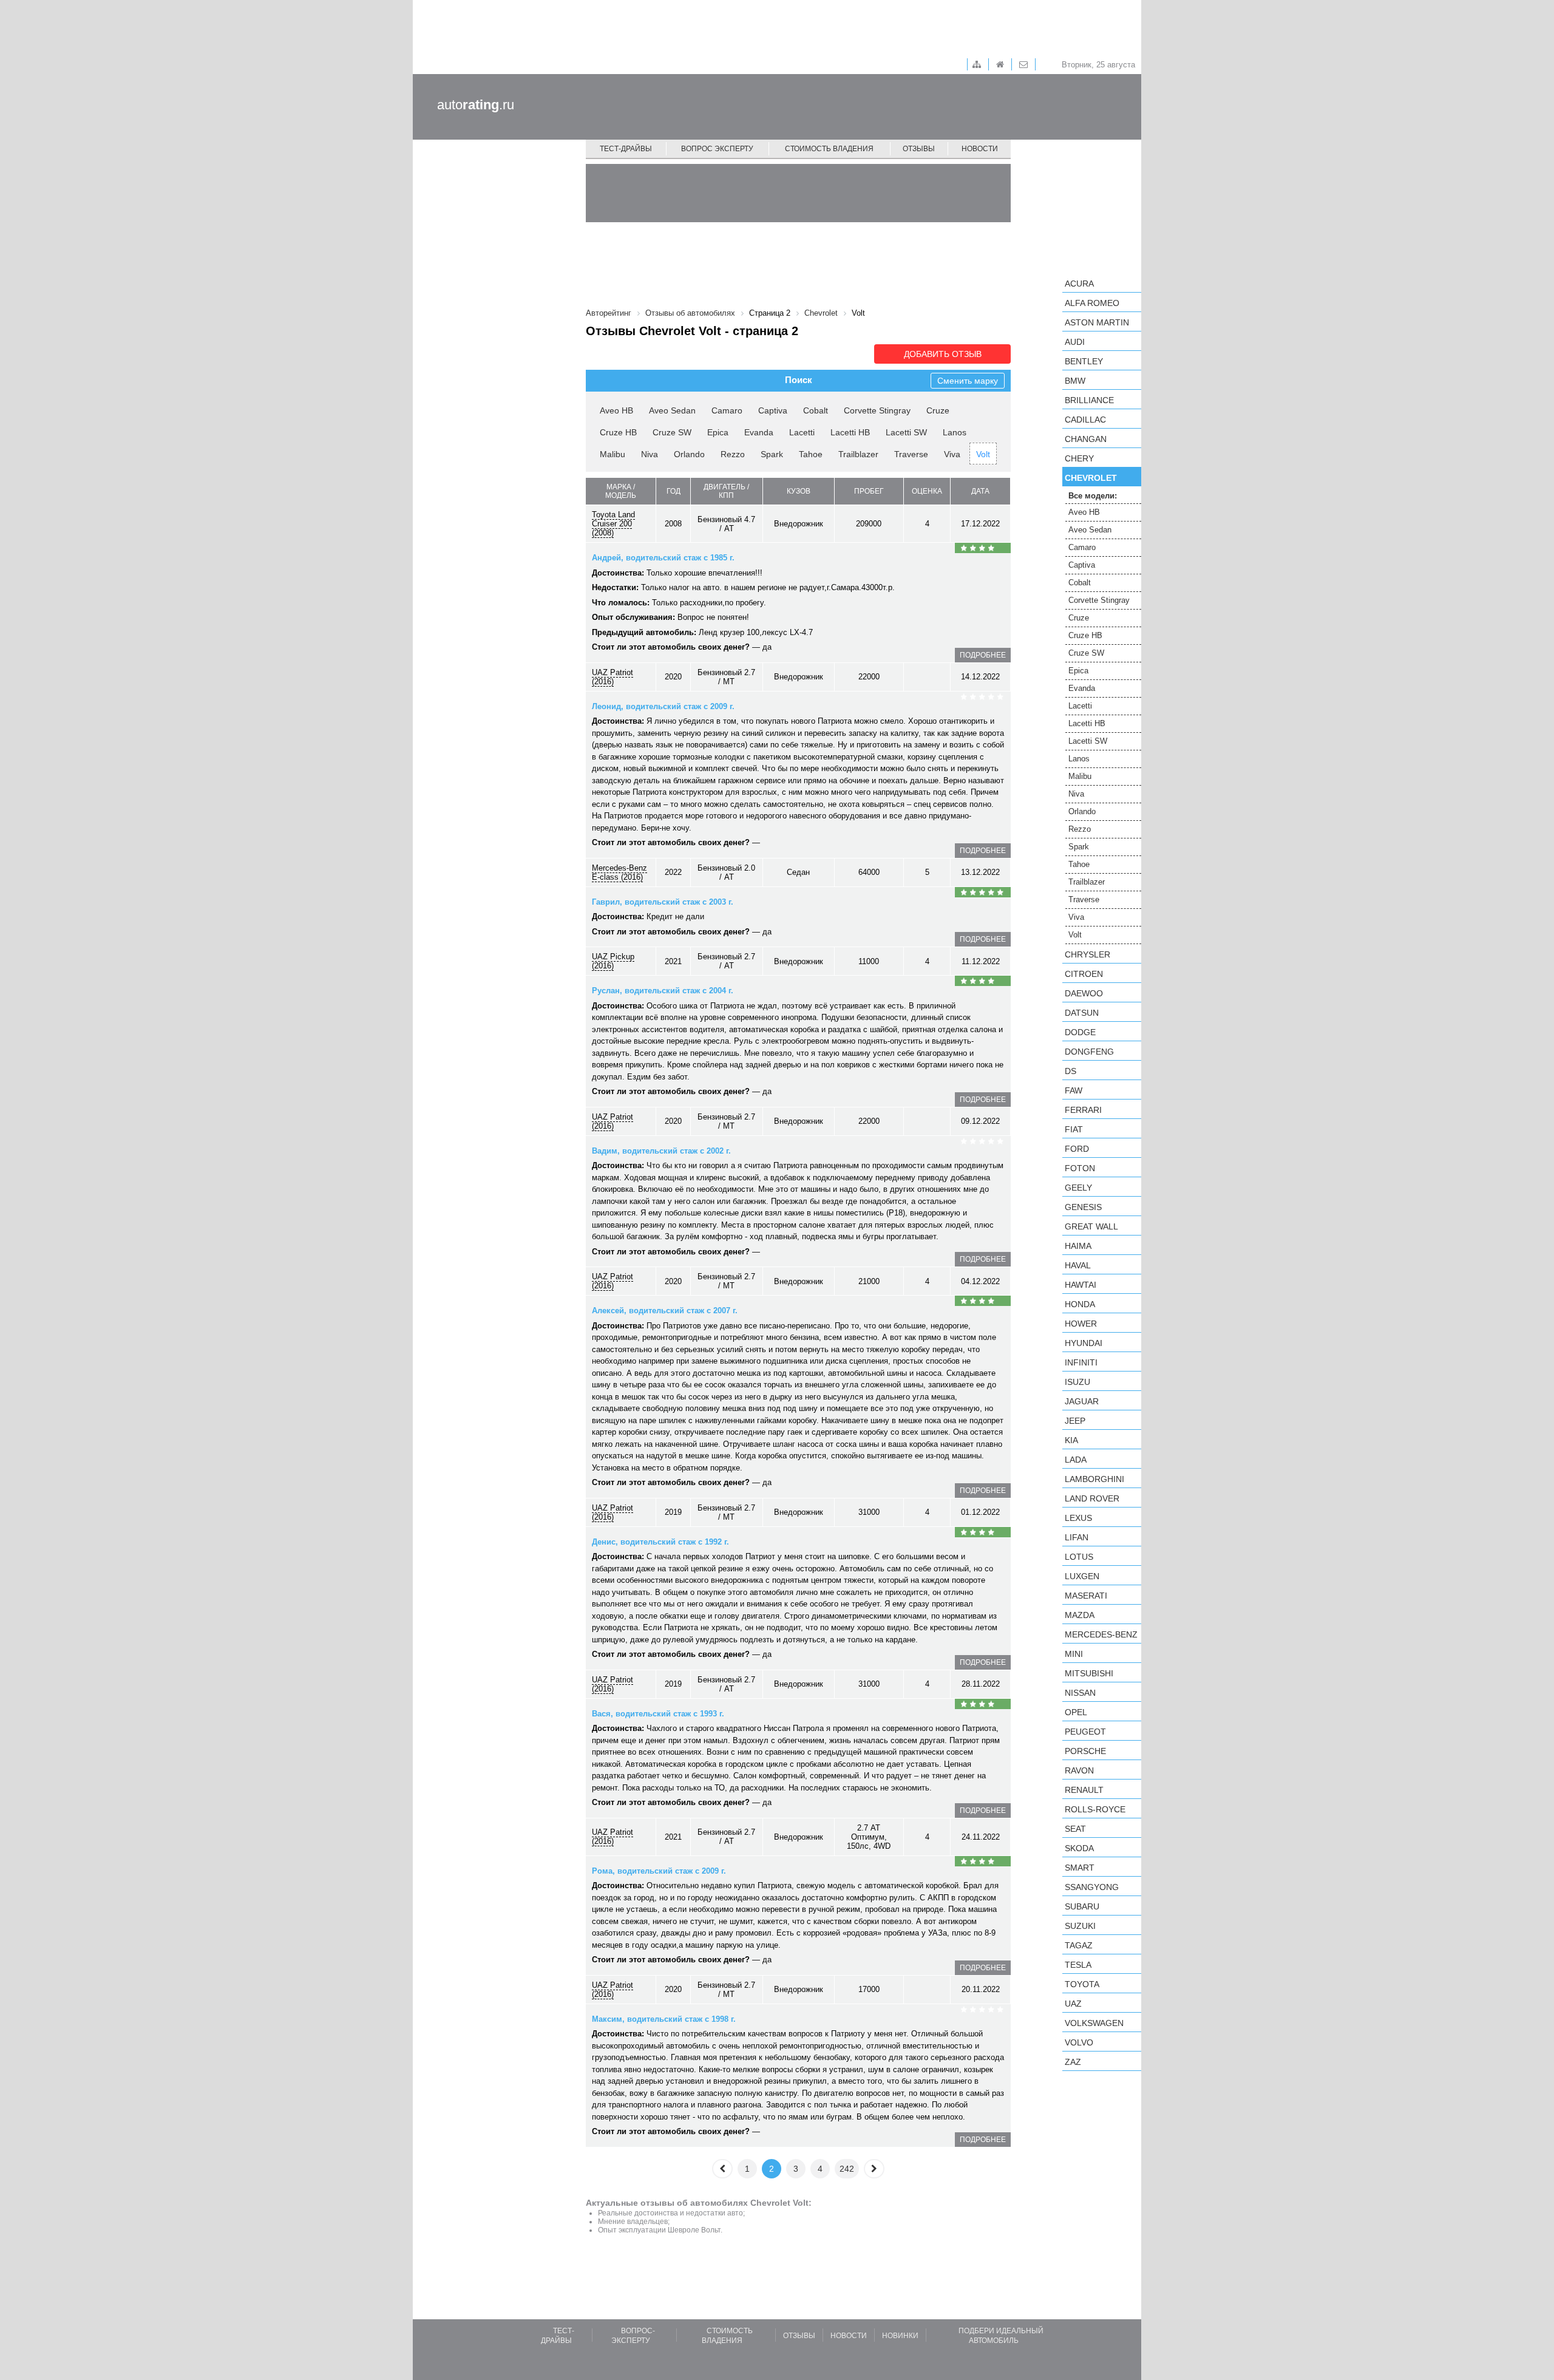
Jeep (1075, 1421)
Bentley (1084, 361)
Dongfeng (1089, 1052)
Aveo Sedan (672, 410)
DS (1070, 1071)
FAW (1074, 1090)
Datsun (1082, 1013)
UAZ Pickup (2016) (613, 961)
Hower (1081, 1324)
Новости (980, 149)
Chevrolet (1091, 478)
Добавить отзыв (943, 354)
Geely (1078, 1188)
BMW (1075, 381)
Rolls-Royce (1095, 1809)
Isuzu (1077, 1382)
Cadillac (1085, 420)
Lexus (1078, 1518)
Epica (718, 432)
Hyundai (1084, 1343)
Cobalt (816, 410)
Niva (650, 454)
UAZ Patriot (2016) (612, 677)
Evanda (759, 432)
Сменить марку (968, 381)
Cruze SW (672, 432)
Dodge (1080, 1032)
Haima (1078, 1246)
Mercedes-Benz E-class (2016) (619, 872)
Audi (1075, 342)
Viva (952, 454)
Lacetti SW (906, 432)
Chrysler (1087, 954)
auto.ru (476, 105)
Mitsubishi (1089, 1673)
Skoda (1079, 1848)
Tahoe (811, 454)
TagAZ (1079, 1945)
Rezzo (733, 454)
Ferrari (1083, 1110)
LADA (1076, 1460)
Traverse (911, 454)
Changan (1086, 439)
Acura (1079, 284)
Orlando (689, 454)
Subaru (1082, 1906)
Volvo (1079, 2042)
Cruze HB (618, 432)
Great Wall (1091, 1226)
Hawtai (1081, 1285)
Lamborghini (1094, 1479)
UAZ (1073, 2004)
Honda (1080, 1304)
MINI (1074, 1654)
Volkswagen (1094, 2023)
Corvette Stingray (877, 410)
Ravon (1079, 1770)
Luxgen (1082, 1576)
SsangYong (1092, 1887)
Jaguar (1082, 1401)
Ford (1077, 1149)
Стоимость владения (829, 149)
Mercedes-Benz (1101, 1634)
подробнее (983, 655)
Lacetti (802, 432)
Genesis (1083, 1207)
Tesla (1078, 1965)
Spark (772, 454)
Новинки (900, 2336)
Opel (1076, 1712)
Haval (1078, 1265)
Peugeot (1085, 1732)
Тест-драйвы (626, 149)
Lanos (955, 432)
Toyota (1082, 1984)
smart (1080, 1868)
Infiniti (1081, 1362)
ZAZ (1073, 2062)
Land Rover (1092, 1498)
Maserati (1086, 1596)
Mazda (1080, 1615)
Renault (1084, 1790)
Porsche (1085, 1751)
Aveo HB (616, 410)
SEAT (1075, 1829)
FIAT (1074, 1129)
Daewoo (1084, 993)
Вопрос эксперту (717, 149)
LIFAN (1077, 1537)
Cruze (938, 410)
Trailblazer (858, 454)
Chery (1079, 458)
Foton (1080, 1168)
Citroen (1084, 974)
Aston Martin (1097, 322)
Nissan (1080, 1693)
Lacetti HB (850, 432)
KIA (1071, 1440)
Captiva (773, 410)
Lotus (1079, 1557)
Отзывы (919, 149)
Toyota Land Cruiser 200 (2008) (613, 524)
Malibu (612, 454)
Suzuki (1080, 1926)
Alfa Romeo (1092, 303)
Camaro (727, 410)
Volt (983, 454)
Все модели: (1093, 496)
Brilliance (1089, 400)
